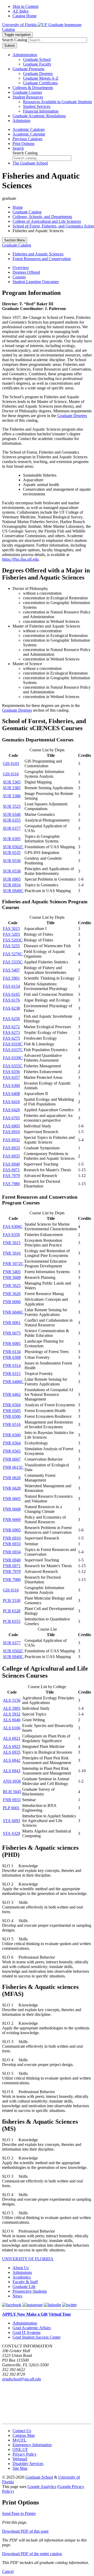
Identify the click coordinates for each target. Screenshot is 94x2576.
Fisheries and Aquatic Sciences (38, 254)
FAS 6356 (11, 1072)
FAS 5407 (11, 970)
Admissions (22, 2272)
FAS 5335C (13, 962)
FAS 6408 (11, 1094)
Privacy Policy (25, 2454)
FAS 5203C (13, 940)
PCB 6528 (12, 1611)
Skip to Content (25, 6)
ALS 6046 (12, 1720)
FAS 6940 (11, 1164)
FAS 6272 (11, 1027)
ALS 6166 (12, 1728)
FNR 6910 (12, 1538)
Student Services (37, 106)
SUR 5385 (12, 788)
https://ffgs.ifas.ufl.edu (20, 559)
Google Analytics (42, 2487)
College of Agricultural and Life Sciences (47, 221)
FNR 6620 (12, 1478)
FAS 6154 (11, 986)
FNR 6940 (12, 1560)
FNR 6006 (12, 1302)
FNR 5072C (13, 1264)
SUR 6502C (13, 847)
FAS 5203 (11, 934)
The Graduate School (30, 163)
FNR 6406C (13, 1382)
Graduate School (37, 59)
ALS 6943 (12, 1771)
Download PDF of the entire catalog (32, 2554)
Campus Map (24, 2435)
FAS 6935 (11, 1156)
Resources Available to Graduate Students (57, 102)
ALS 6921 (12, 1738)
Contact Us (22, 2431)
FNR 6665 (12, 1499)
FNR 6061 (12, 1323)
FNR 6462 (12, 1394)
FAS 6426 (11, 1110)
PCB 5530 (12, 1600)
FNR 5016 (12, 1253)
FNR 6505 (12, 1411)
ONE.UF (20, 2449)
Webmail (20, 2459)
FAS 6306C (13, 1226)
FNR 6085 (12, 1343)
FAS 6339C (13, 1058)
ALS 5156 (12, 1700)
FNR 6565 (12, 1451)
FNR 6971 (12, 1566)
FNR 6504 (12, 1405)
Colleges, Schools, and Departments (42, 217)
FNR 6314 (12, 1365)
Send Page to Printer (19, 2513)
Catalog (8, 29)
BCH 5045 (12, 1792)
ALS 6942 (12, 1760)
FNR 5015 (12, 1243)
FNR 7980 (12, 1580)
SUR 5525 (12, 806)
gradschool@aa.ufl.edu (22, 2379)
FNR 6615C (13, 1467)
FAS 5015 (11, 929)
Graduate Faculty (37, 64)
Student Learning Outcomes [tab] (36, 282)
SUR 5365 (12, 782)
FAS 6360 (11, 1085)
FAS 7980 (11, 1184)
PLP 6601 (11, 1808)
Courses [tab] (19, 277)
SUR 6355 (12, 820)
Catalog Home (25, 16)
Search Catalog (15, 40)
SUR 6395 (12, 839)
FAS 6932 (11, 1140)
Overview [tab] (21, 268)
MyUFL (19, 2440)
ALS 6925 (12, 1746)
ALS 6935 (12, 1752)
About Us (21, 2268)
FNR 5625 (12, 1286)
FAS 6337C (13, 1050)
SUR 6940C (13, 891)
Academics (22, 2277)
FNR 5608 (12, 1277)
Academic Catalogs (29, 129)
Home (18, 207)
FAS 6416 (11, 1102)
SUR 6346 (12, 814)
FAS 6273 (11, 1032)
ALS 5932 (12, 1714)
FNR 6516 (12, 1424)
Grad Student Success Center (37, 2337)
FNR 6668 (12, 1509)
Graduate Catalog (27, 212)
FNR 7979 (12, 1571)
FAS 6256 (11, 1019)
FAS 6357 (11, 1077)
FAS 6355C (13, 1066)
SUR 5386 (12, 796)
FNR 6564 (12, 1443)
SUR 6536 (12, 861)
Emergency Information (32, 2445)
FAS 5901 (11, 978)
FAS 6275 (11, 1038)
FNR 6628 (12, 1488)
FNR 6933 (12, 1544)
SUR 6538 (12, 871)
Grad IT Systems (27, 2332)
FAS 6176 (11, 1000)
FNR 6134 (12, 1352)
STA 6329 (11, 1833)
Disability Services (28, 2464)
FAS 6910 (11, 1132)
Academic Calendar (29, 134)
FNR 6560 (12, 1435)
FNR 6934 (12, 1552)
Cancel (8, 2571)
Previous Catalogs (27, 139)
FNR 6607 (12, 1459)
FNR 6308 (12, 1357)
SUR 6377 (12, 828)
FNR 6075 (12, 1333)
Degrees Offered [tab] (26, 272)
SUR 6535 (12, 853)
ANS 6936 (12, 1781)
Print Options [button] (23, 144)
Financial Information (41, 111)
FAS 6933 (11, 1148)
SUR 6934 (12, 885)
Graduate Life (24, 2287)
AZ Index (21, 11)
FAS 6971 (11, 1170)
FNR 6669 (12, 1520)
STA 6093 (11, 1821)
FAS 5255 (11, 946)
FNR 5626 (12, 1294)
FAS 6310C (13, 1044)
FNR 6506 (12, 1416)
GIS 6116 (11, 774)
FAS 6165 (11, 994)
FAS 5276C (13, 954)
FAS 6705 (11, 1118)
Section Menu (15, 240)
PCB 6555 (12, 1621)
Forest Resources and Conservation (42, 259)
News (17, 2296)
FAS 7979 (11, 1176)
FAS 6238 (11, 1008)
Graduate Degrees (38, 74)
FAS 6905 (11, 1126)
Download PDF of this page (25, 2531)
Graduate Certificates (40, 83)
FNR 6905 (12, 1530)
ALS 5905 (12, 1708)
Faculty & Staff (25, 2282)
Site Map (20, 2468)
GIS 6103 (11, 763)
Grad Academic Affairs (32, 2328)
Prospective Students (30, 2291)
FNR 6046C (13, 1312)
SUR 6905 (12, 879)
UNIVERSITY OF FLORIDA (28, 2259)
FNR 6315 (12, 1374)
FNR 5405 (12, 1272)
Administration (25, 2323)
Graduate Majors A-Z (41, 78)
